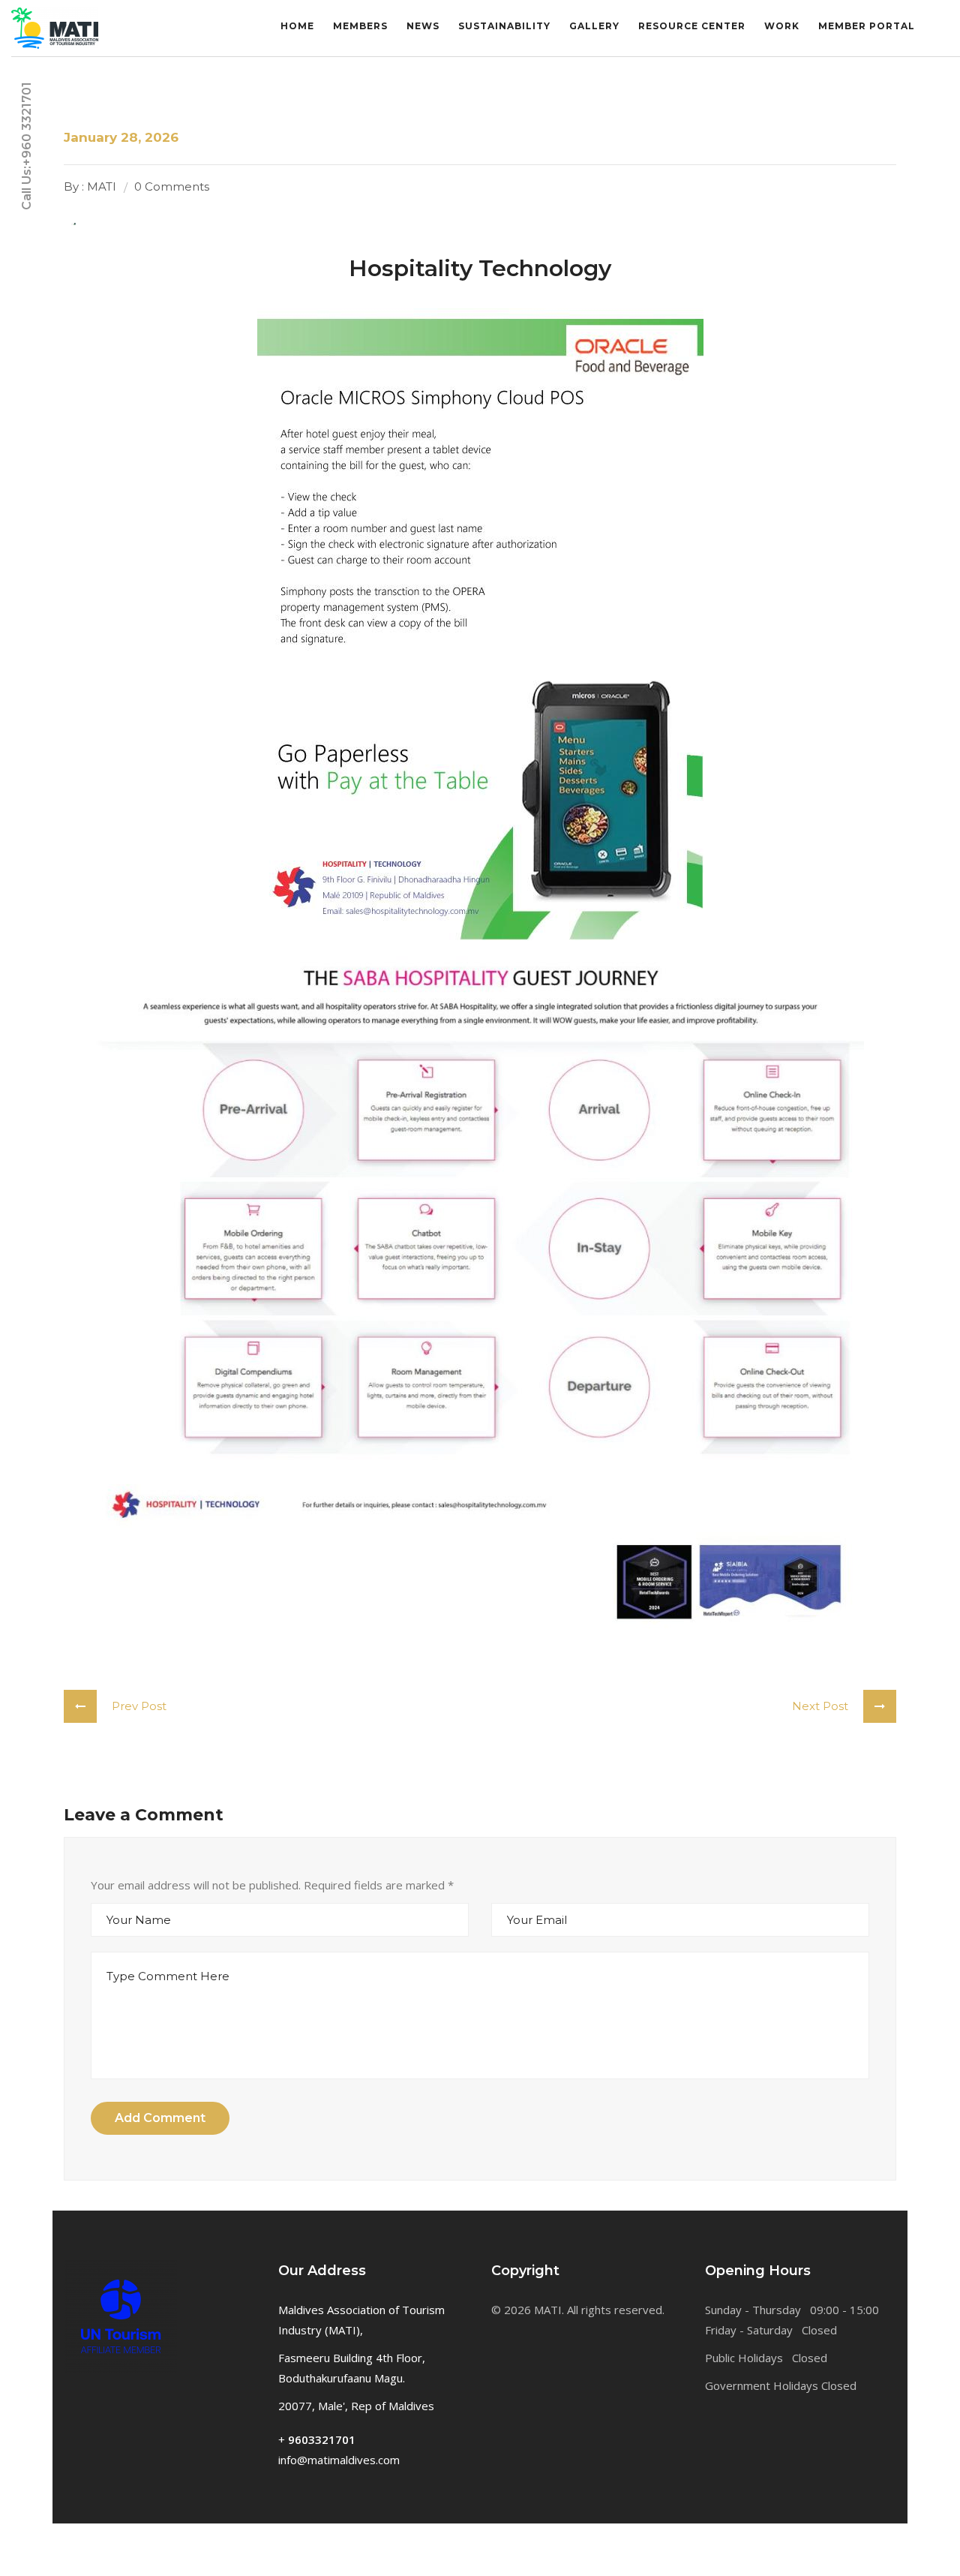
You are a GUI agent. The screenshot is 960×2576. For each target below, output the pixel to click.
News (423, 26)
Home (297, 26)
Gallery (594, 26)
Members (360, 26)
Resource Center (692, 26)
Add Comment (160, 2118)
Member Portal (867, 26)
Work (782, 26)
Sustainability (504, 26)
